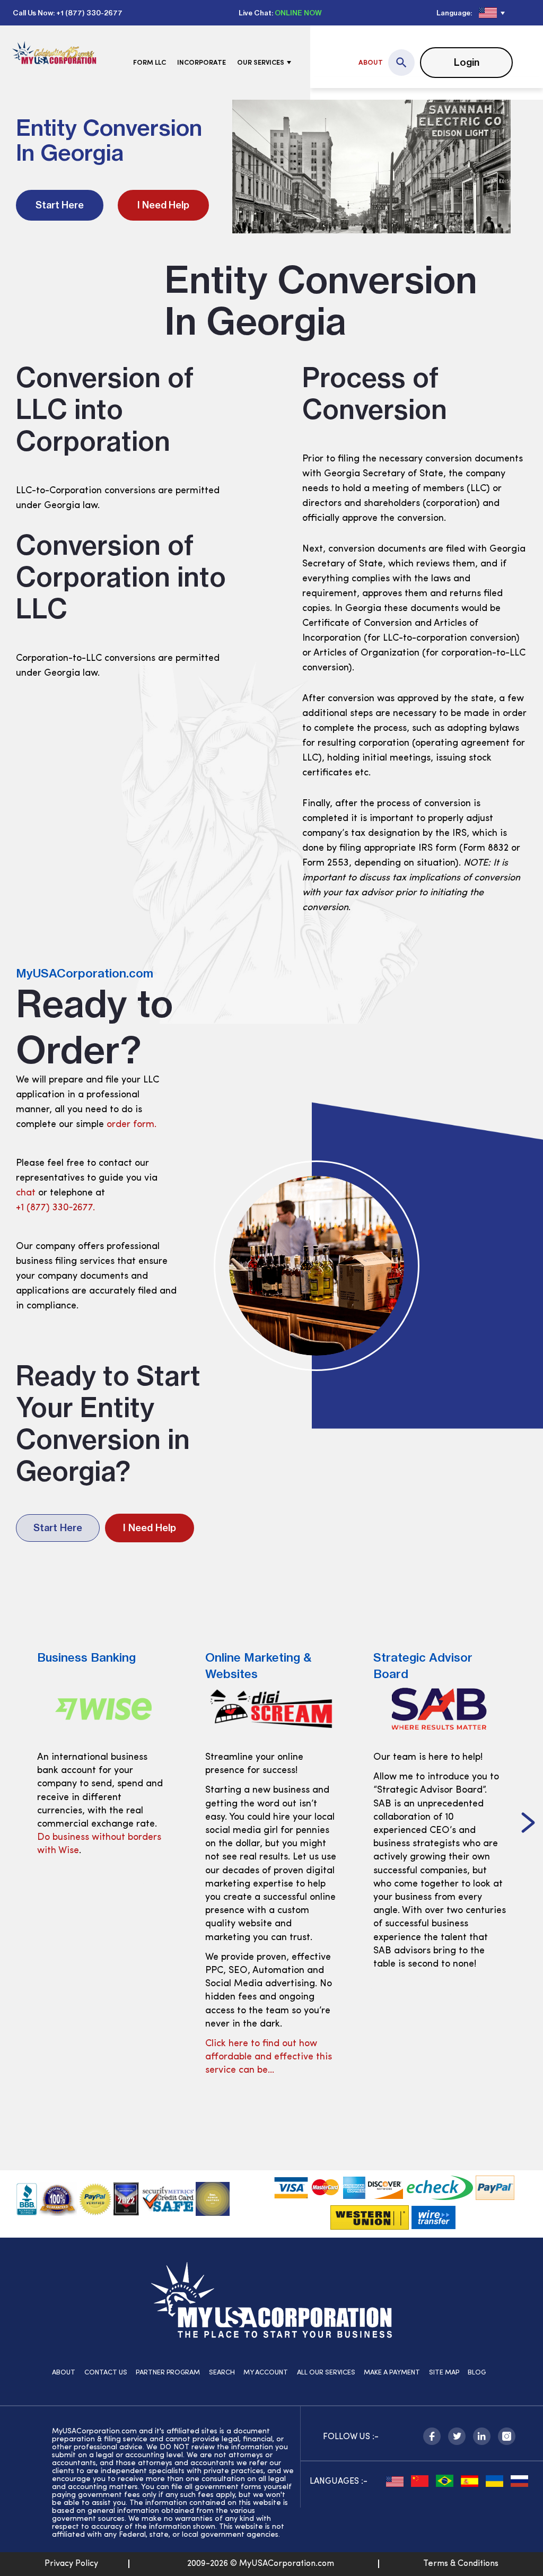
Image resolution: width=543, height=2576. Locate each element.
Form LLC (150, 63)
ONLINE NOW (298, 13)
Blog (477, 2373)
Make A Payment (392, 2373)
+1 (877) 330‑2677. (55, 1208)
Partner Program (168, 2373)
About (371, 63)
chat (26, 1193)
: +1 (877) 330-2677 (88, 13)
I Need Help (163, 205)
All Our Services (326, 2373)
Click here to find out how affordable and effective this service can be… (102, 2057)
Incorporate (202, 63)
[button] (15, 1824)
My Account (266, 2373)
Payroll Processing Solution (433, 1951)
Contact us (106, 2373)
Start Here (60, 205)
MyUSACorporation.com (85, 973)
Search (222, 2373)
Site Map (444, 2373)
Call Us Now (33, 13)
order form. (132, 1125)
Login (467, 62)
